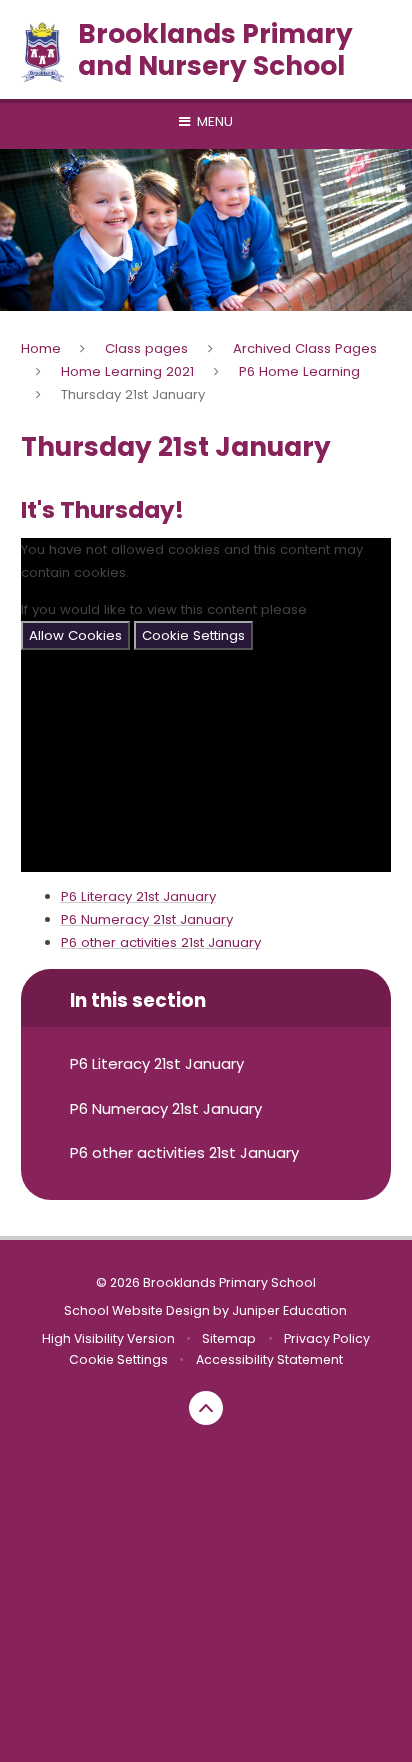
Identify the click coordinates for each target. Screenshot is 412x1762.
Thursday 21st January (133, 394)
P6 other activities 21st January (161, 942)
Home (41, 348)
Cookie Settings (193, 635)
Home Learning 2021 (127, 371)
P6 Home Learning (299, 371)
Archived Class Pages (305, 348)
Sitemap (229, 1338)
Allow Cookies (75, 635)
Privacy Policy (327, 1338)
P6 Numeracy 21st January (147, 919)
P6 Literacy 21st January (138, 896)
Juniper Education (289, 1310)
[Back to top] (206, 1408)
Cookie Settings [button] (118, 1359)
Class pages (146, 348)
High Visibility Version (108, 1338)
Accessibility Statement (269, 1359)
